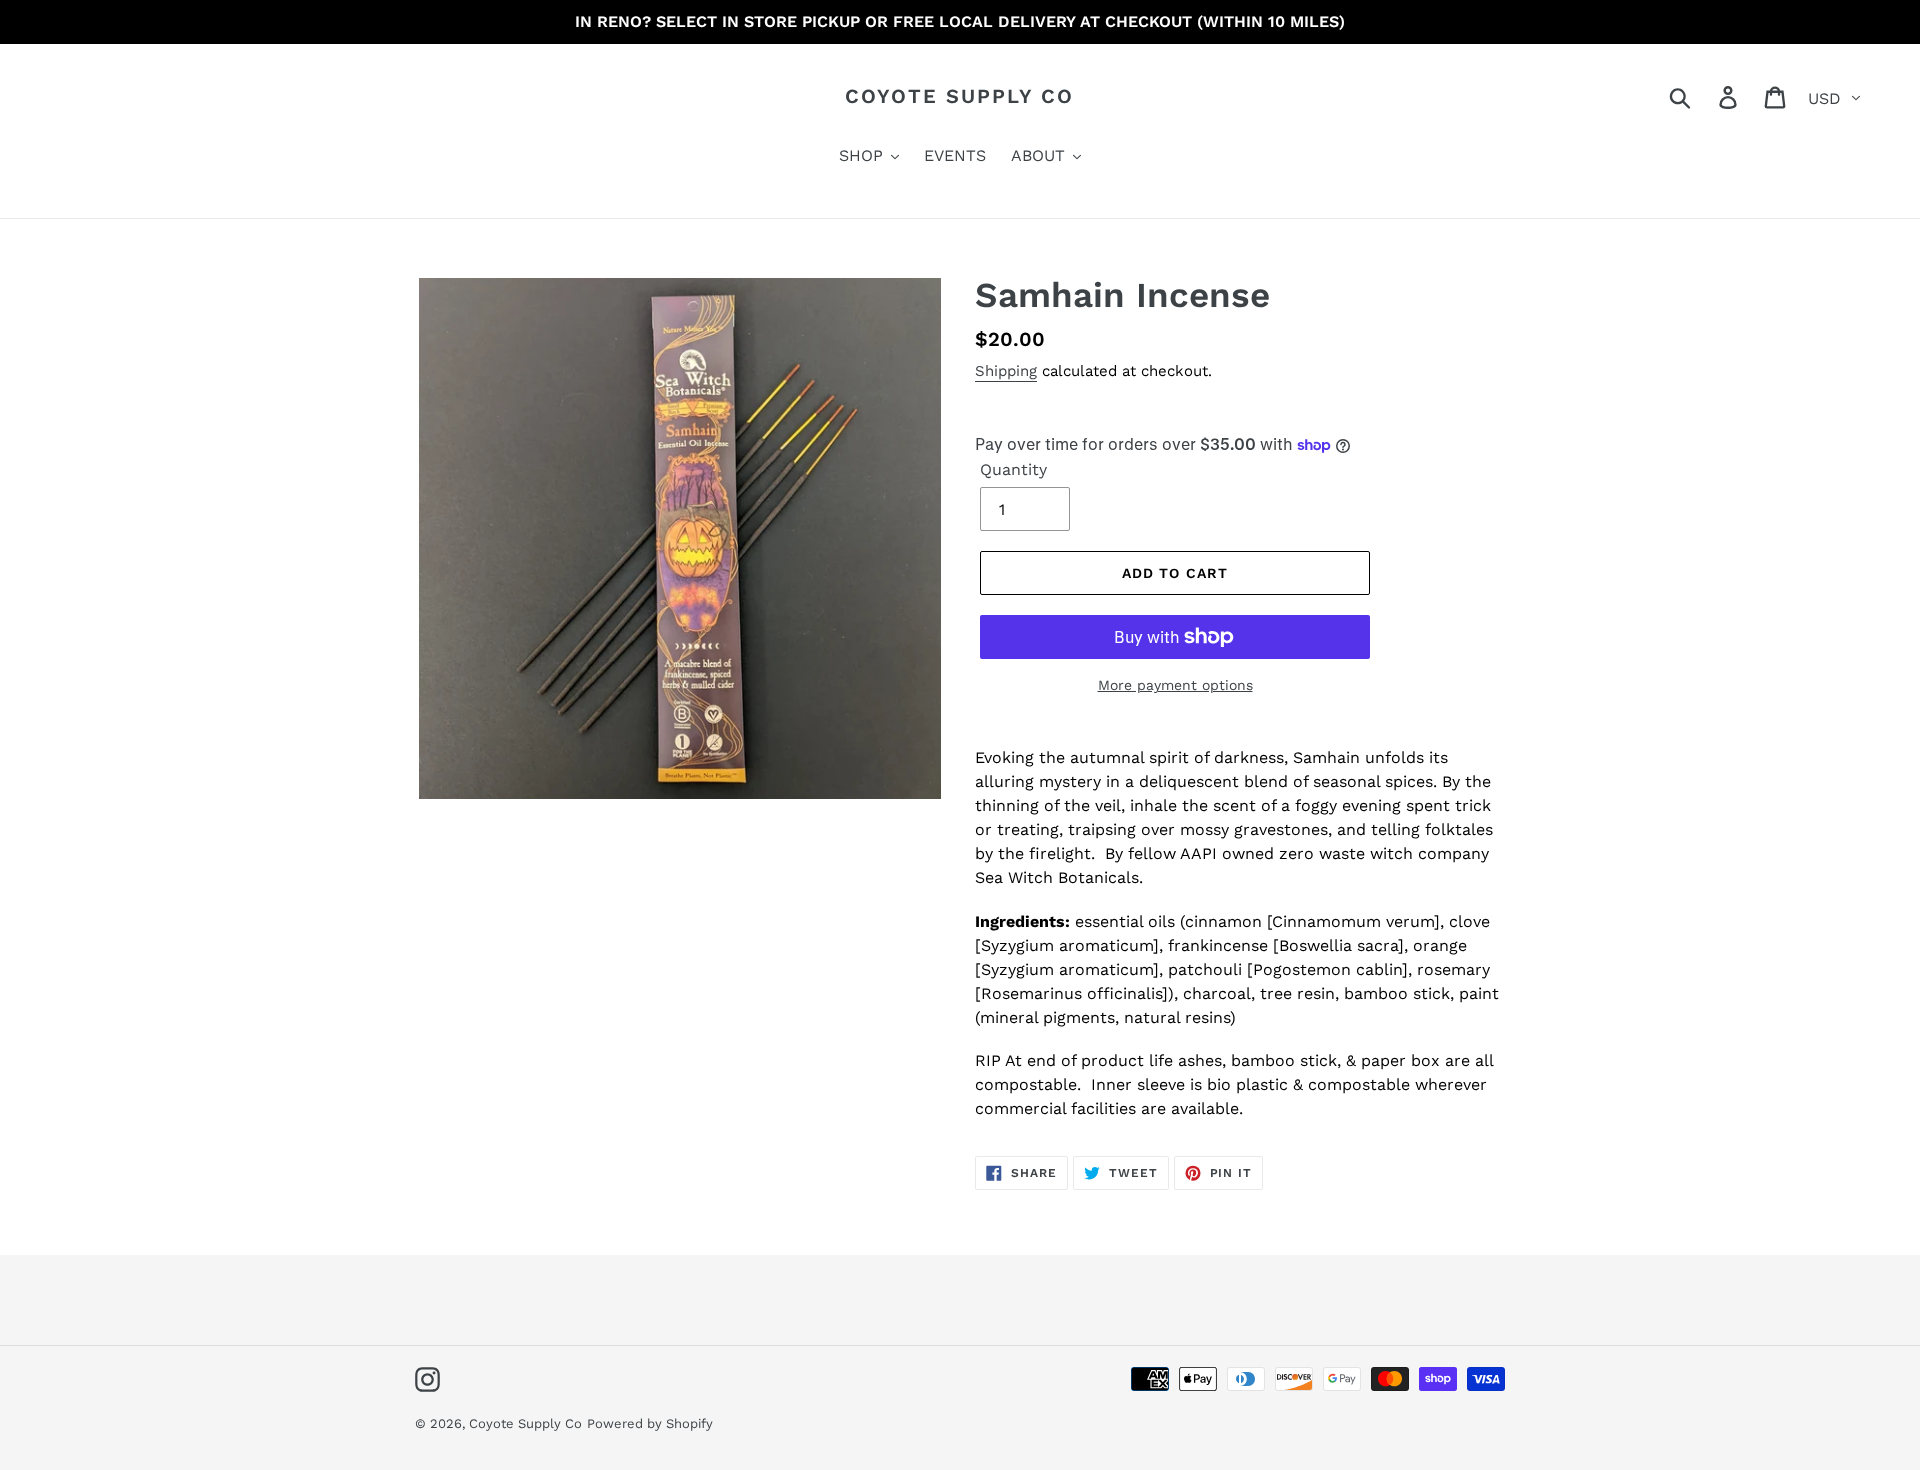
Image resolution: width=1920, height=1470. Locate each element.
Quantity (1013, 469)
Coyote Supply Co (959, 96)
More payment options (1175, 685)
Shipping (1006, 371)
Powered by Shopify (650, 1423)
